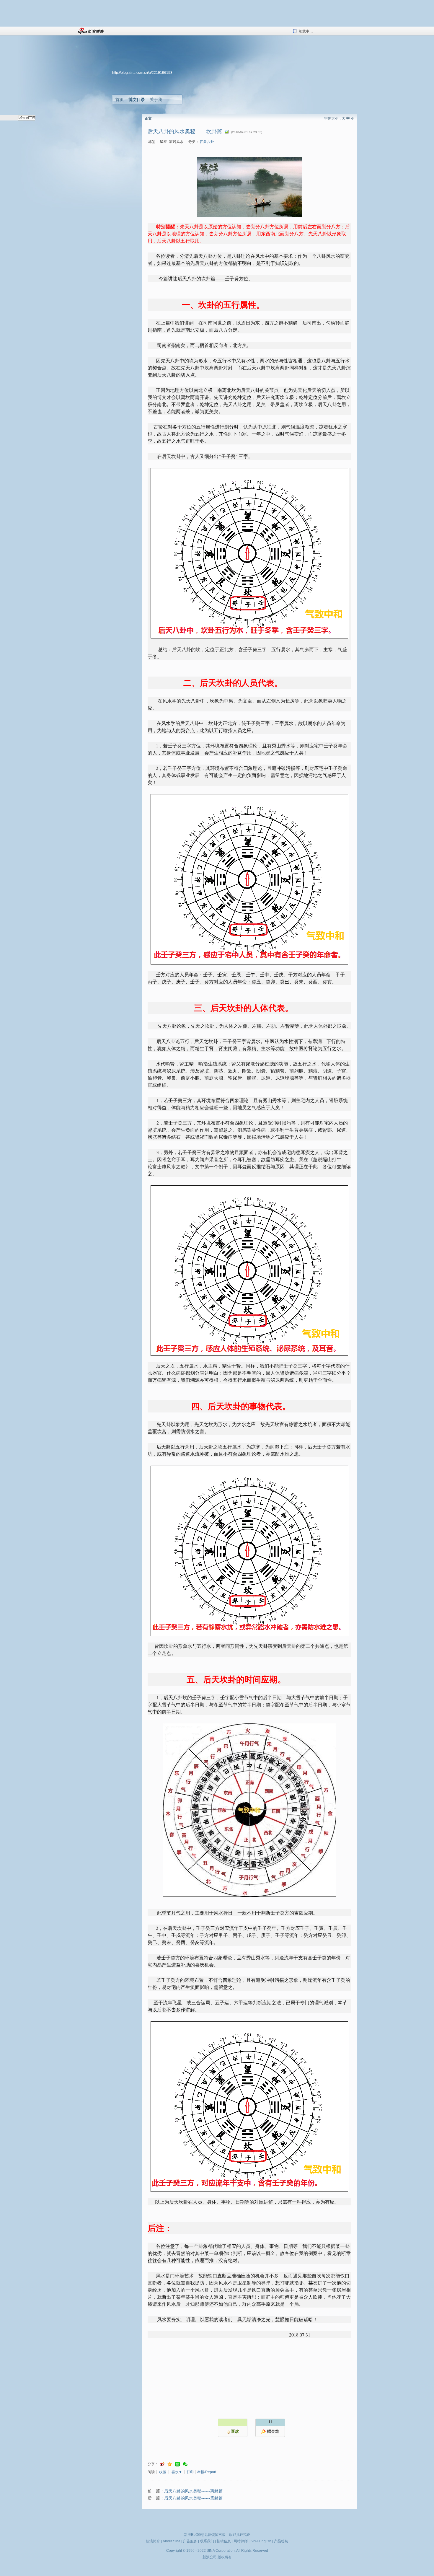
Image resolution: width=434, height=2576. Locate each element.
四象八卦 (207, 142)
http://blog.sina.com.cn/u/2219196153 (142, 73)
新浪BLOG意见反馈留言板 (205, 2535)
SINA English (261, 2541)
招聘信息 (224, 2541)
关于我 (156, 100)
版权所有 (225, 2557)
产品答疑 (281, 2541)
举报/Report (207, 2472)
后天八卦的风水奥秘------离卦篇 (193, 2491)
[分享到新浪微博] (162, 2464)
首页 (120, 100)
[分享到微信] (185, 2464)
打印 (190, 2472)
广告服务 (190, 2541)
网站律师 (241, 2541)
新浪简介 (153, 2541)
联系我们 (207, 2541)
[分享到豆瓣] (177, 2464)
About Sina (172, 2541)
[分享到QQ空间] (170, 2464)
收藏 (163, 2472)
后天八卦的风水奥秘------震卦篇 (193, 2498)
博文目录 (137, 100)
